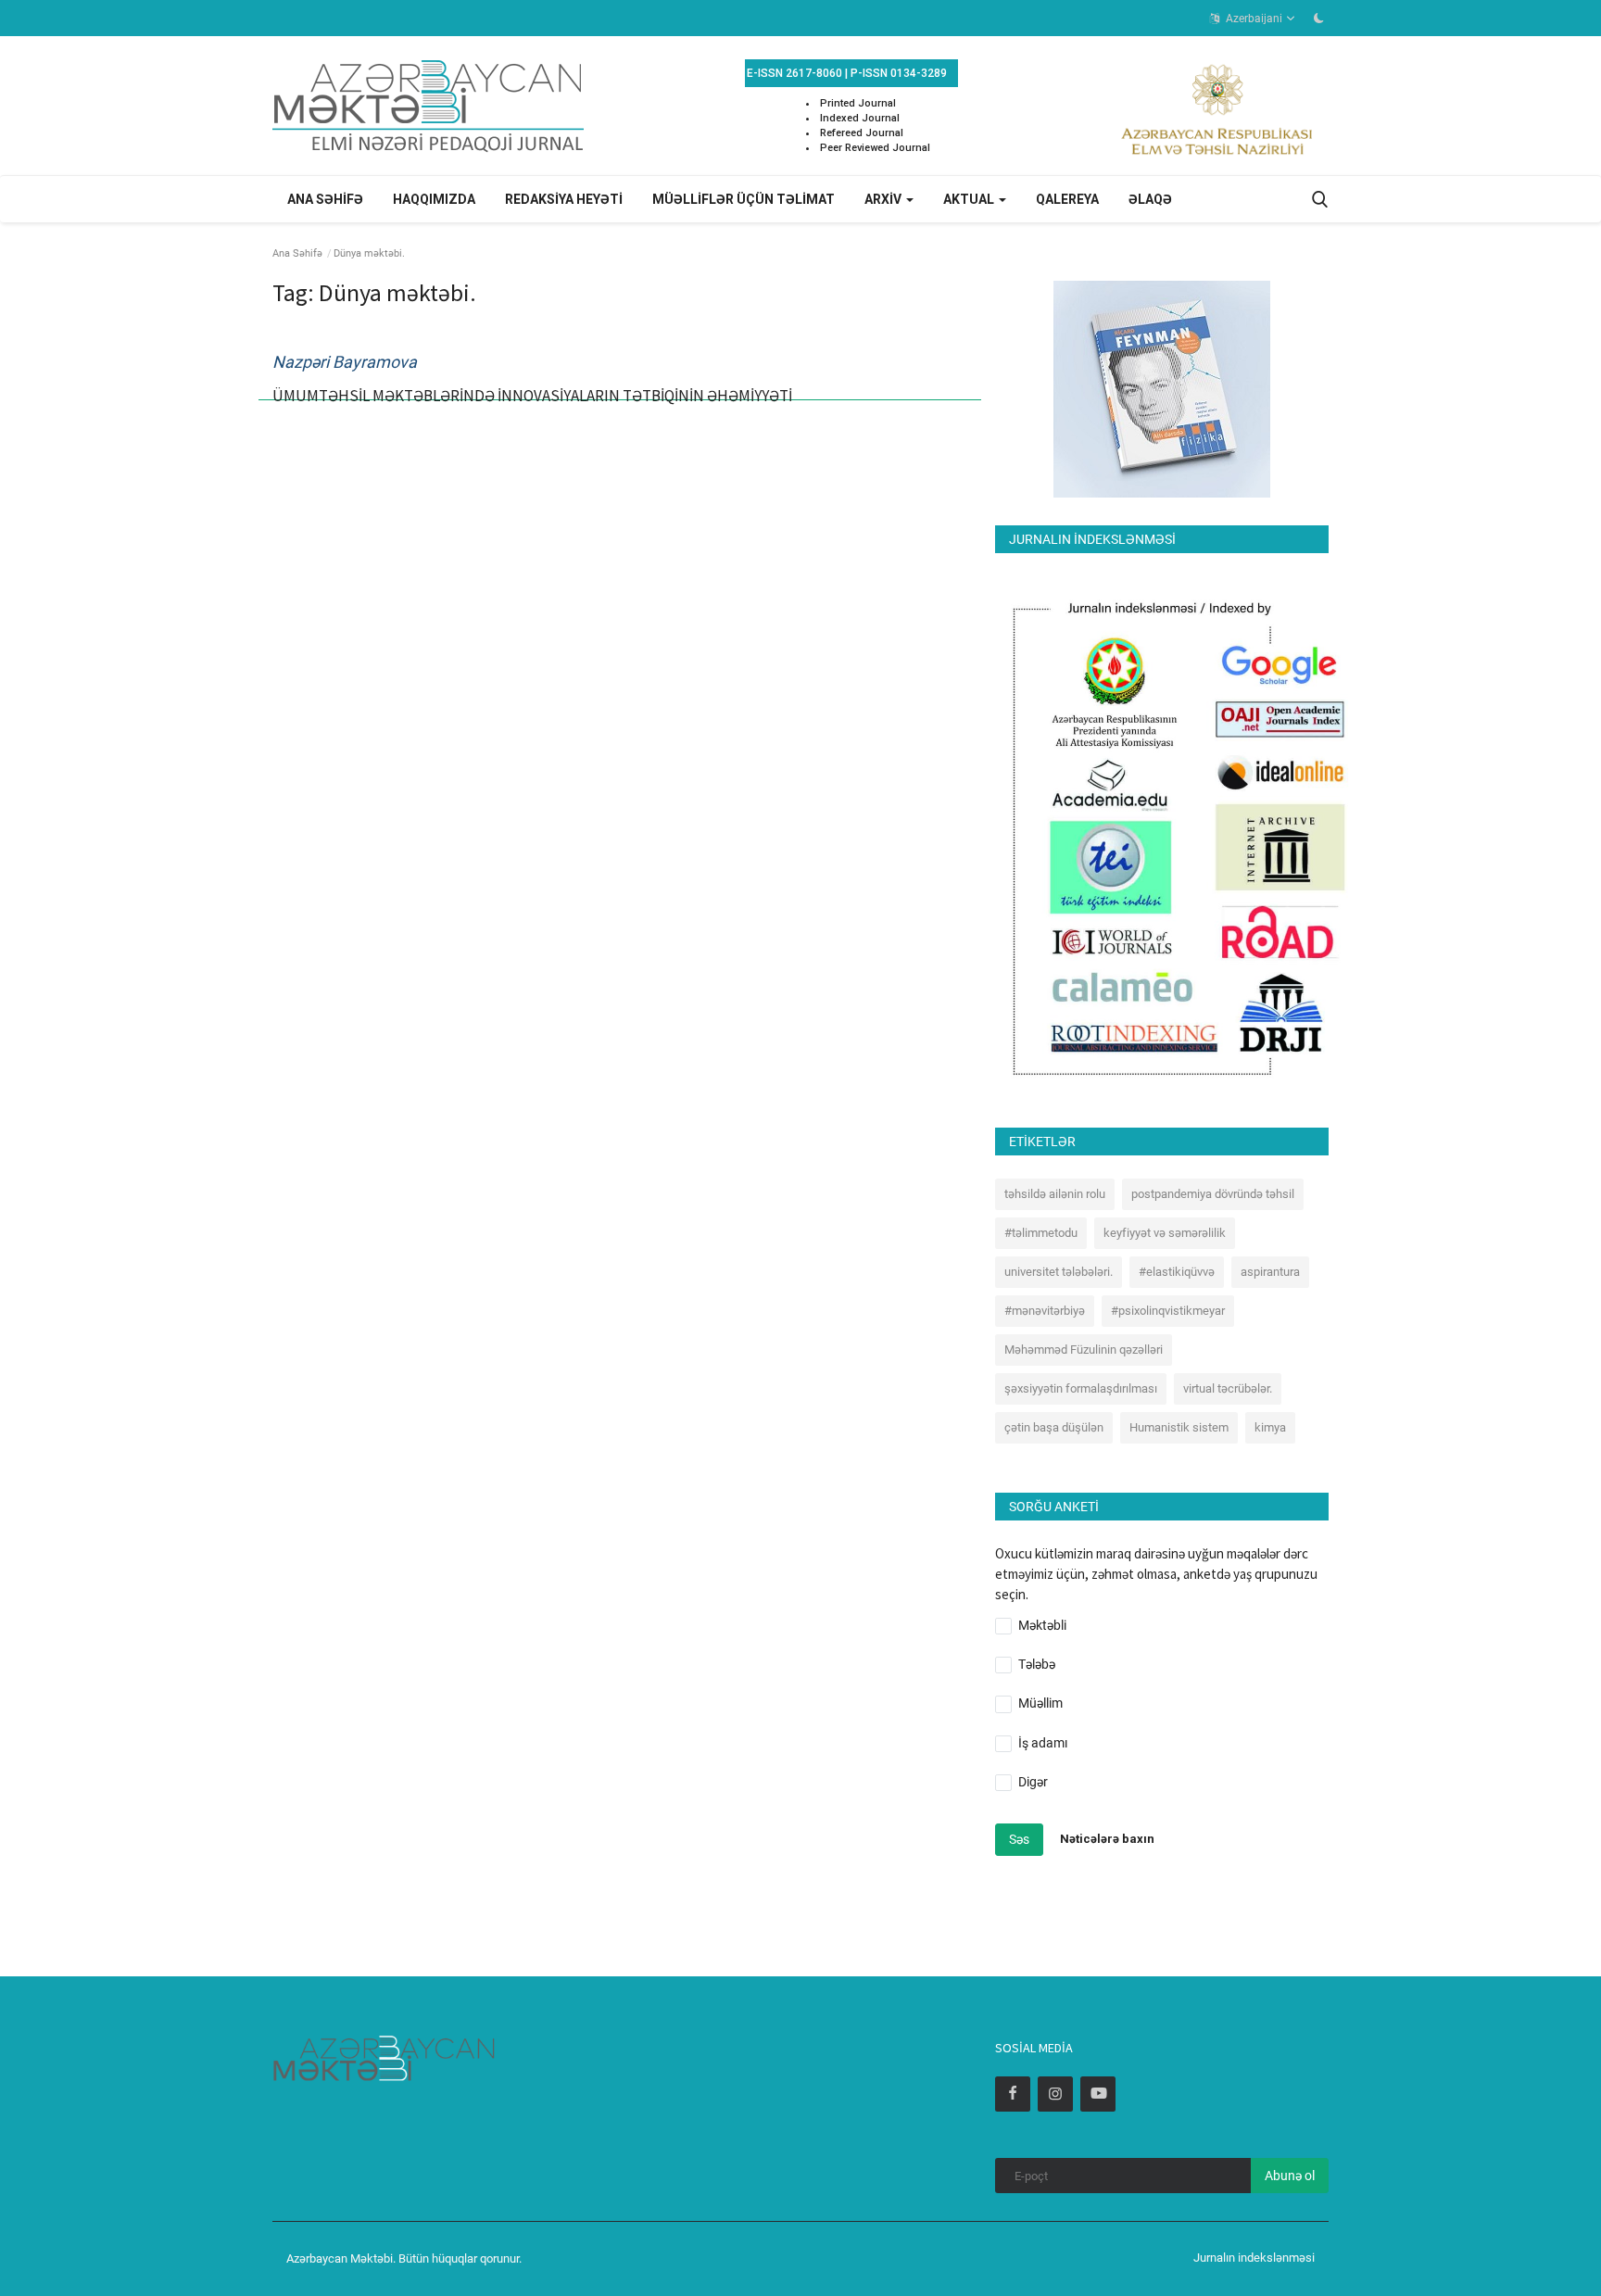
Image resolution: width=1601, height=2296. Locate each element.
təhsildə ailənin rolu (1055, 1194)
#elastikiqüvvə (1177, 1272)
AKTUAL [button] (970, 199)
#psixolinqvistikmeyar (1168, 1311)
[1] (1318, 18)
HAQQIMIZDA (434, 199)
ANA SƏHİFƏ (325, 199)
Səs (1019, 1839)
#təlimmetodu (1041, 1233)
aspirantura (1270, 1272)
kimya (1270, 1427)
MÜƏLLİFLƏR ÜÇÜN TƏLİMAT (744, 199)
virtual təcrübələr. (1228, 1388)
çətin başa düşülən (1054, 1427)
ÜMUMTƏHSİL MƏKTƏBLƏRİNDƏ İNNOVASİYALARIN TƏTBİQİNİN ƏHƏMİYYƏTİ (532, 396)
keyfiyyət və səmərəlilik (1165, 1233)
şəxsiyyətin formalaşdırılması (1081, 1388)
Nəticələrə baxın (1107, 1839)
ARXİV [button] (884, 199)
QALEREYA (1067, 199)
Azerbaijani (1253, 19)
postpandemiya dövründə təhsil (1213, 1194)
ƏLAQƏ (1150, 199)
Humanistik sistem (1179, 1427)
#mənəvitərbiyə (1045, 1311)
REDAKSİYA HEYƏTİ (564, 199)
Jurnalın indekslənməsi (1254, 2258)
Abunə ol (1290, 2176)
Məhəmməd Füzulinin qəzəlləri (1084, 1350)
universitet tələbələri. (1059, 1272)
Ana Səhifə (297, 253)
